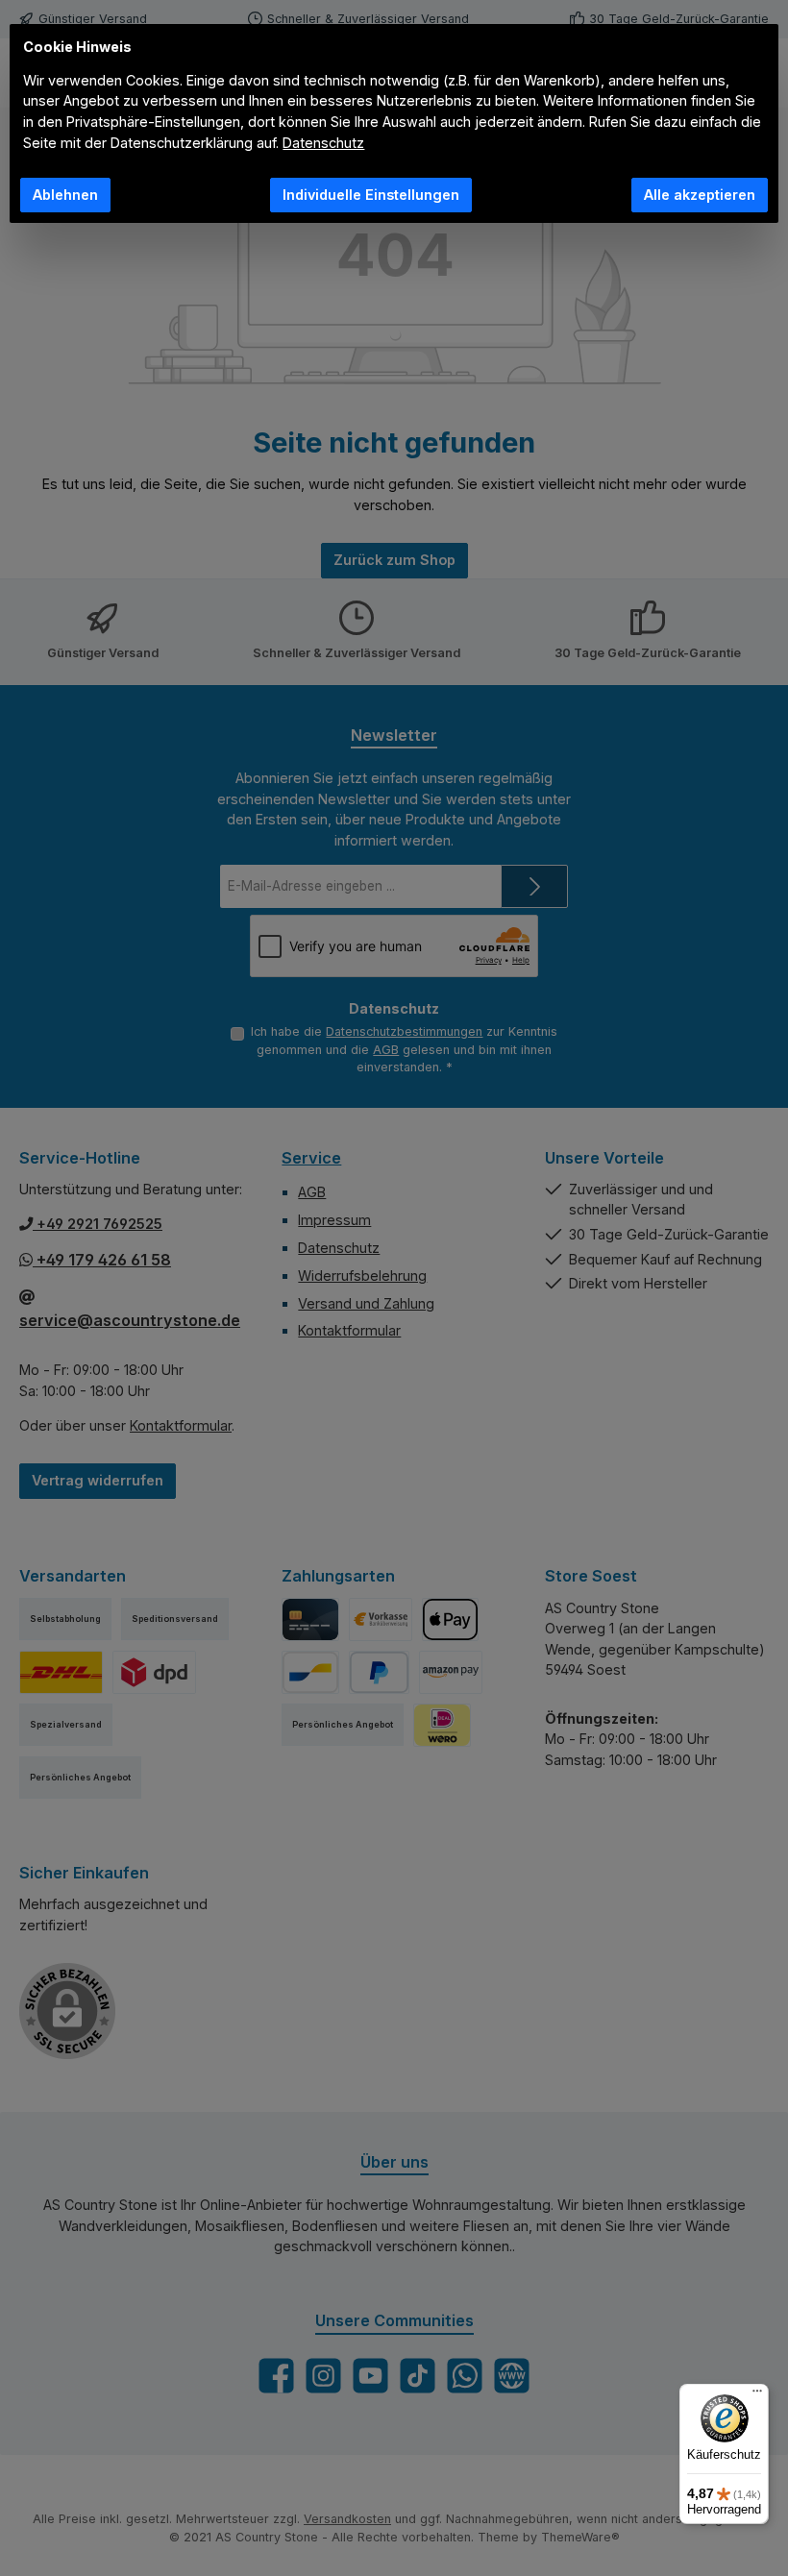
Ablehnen (65, 195)
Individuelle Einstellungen (371, 195)
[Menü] (757, 2395)
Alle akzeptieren (700, 195)
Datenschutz (323, 143)
